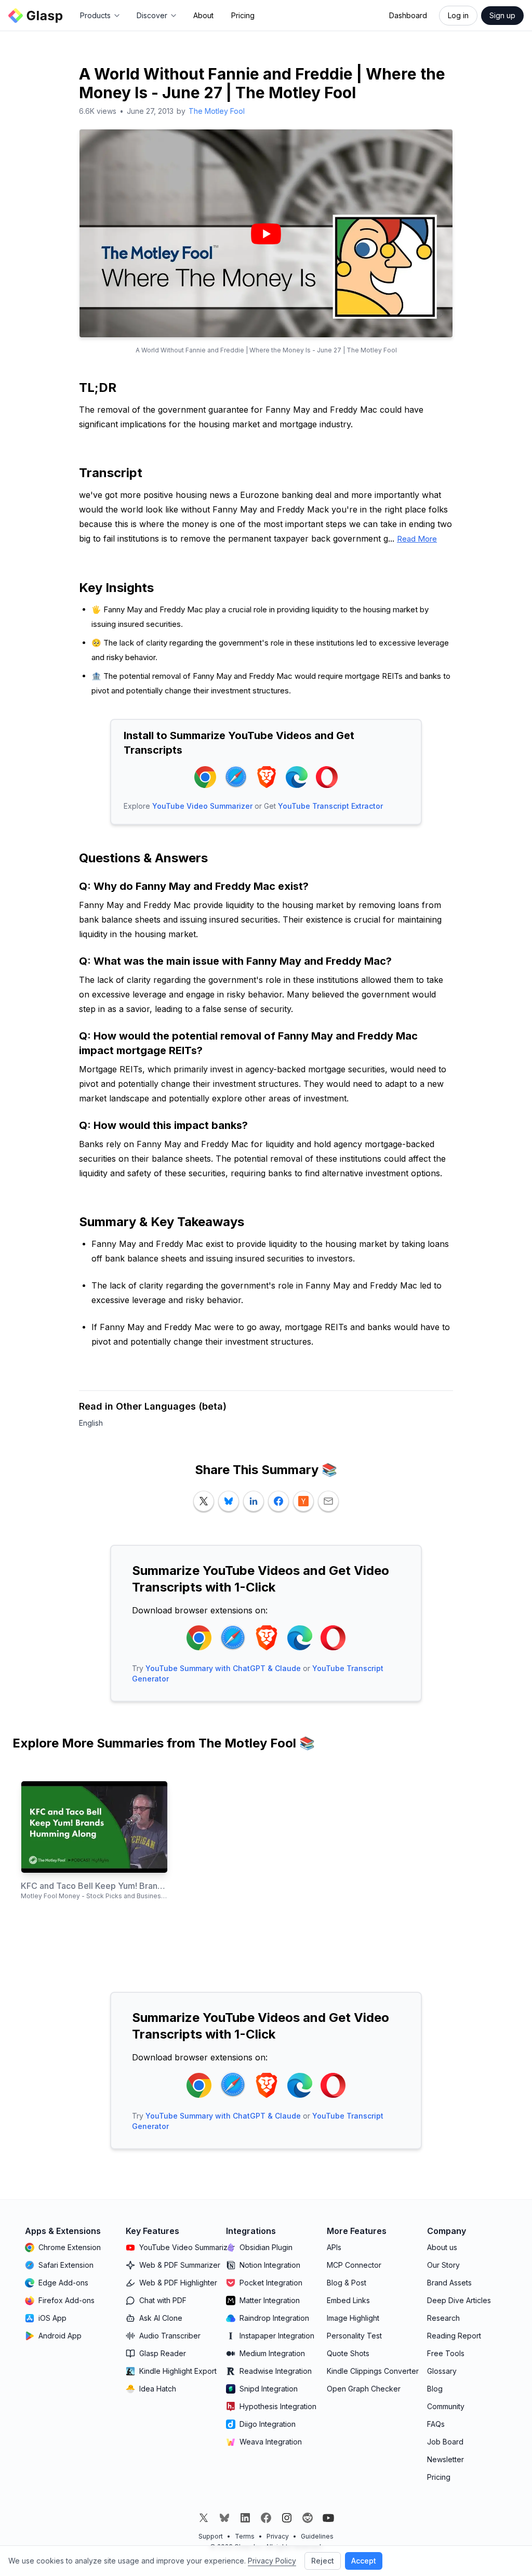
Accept (364, 2561)
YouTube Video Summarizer (202, 806)
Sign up (502, 15)
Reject (323, 2561)
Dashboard (408, 15)
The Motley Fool (217, 111)
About (203, 15)
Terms (245, 2536)
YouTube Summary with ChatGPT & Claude (223, 1668)
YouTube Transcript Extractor (330, 806)
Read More (417, 539)
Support (211, 2536)
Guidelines (317, 2536)
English (91, 1423)
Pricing (243, 15)
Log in (458, 15)
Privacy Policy (272, 2561)
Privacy (278, 2536)
